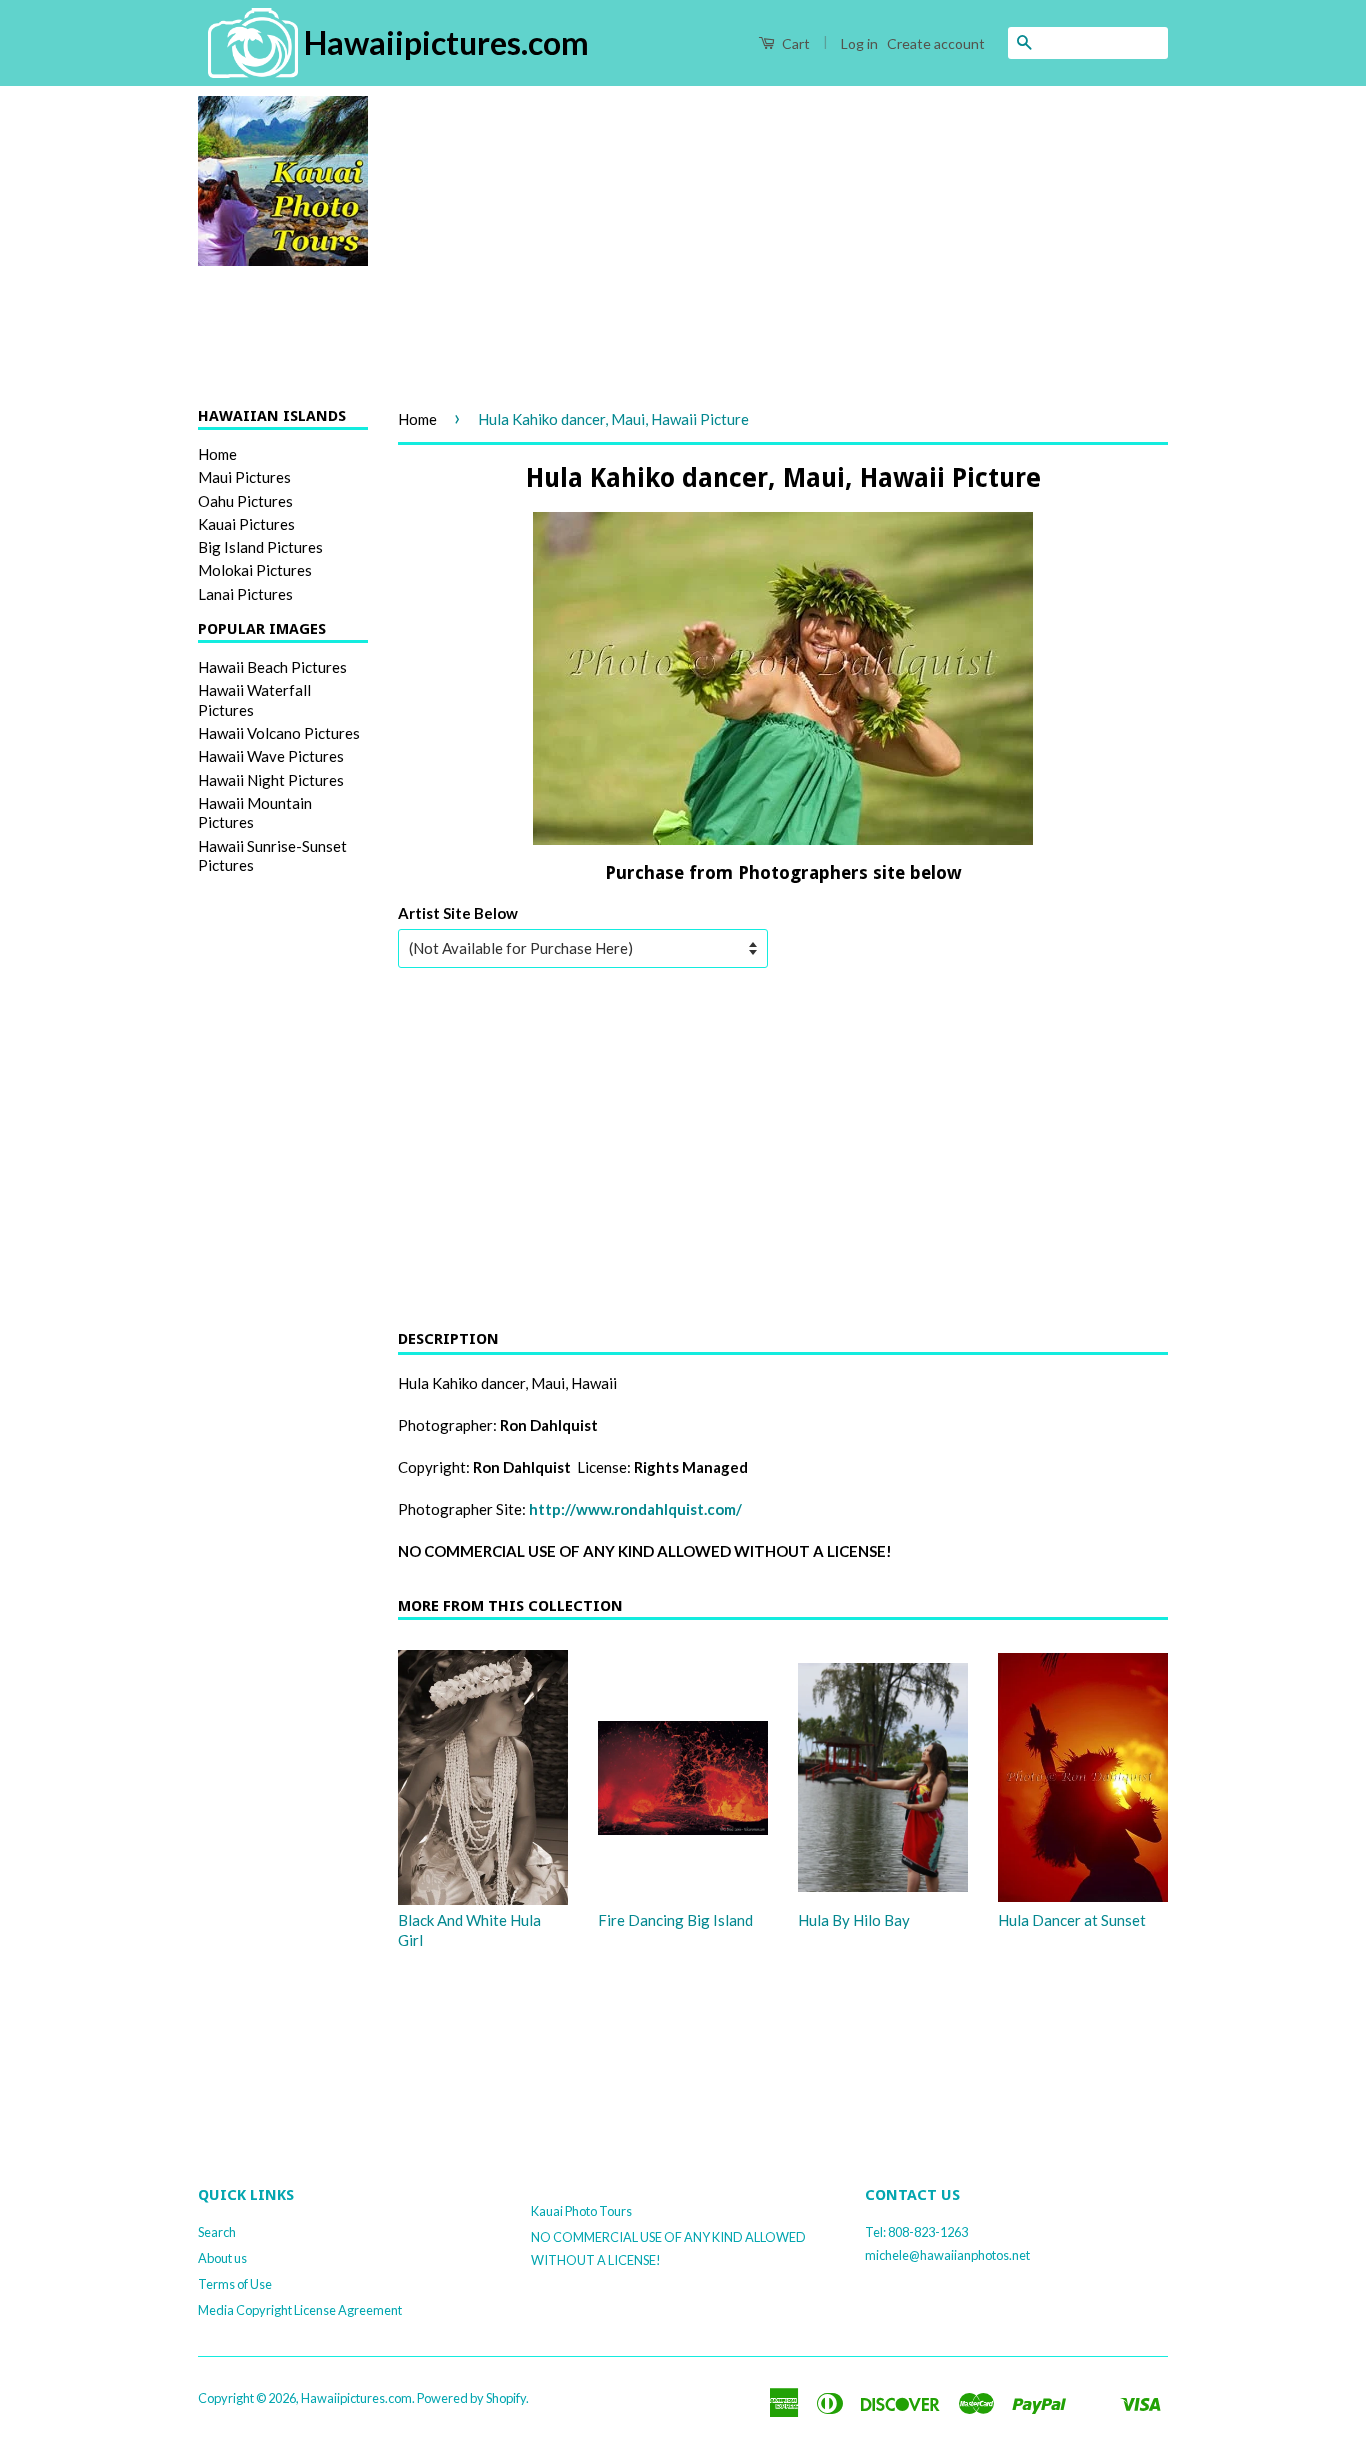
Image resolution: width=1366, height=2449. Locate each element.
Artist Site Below (458, 913)
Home (217, 454)
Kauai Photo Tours (581, 2211)
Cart (794, 43)
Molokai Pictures (255, 570)
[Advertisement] (783, 236)
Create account (936, 43)
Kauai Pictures (246, 524)
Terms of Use (235, 2284)
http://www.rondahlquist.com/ (635, 1509)
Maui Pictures (244, 477)
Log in (859, 43)
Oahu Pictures (245, 501)
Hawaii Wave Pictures (271, 756)
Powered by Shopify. (473, 2398)
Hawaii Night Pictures (271, 780)
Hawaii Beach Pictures (272, 667)
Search (217, 2232)
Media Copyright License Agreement (300, 2310)
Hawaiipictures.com (356, 2398)
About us (222, 2258)
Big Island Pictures (260, 547)
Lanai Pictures (245, 594)
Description (448, 1339)
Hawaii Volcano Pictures (279, 733)
